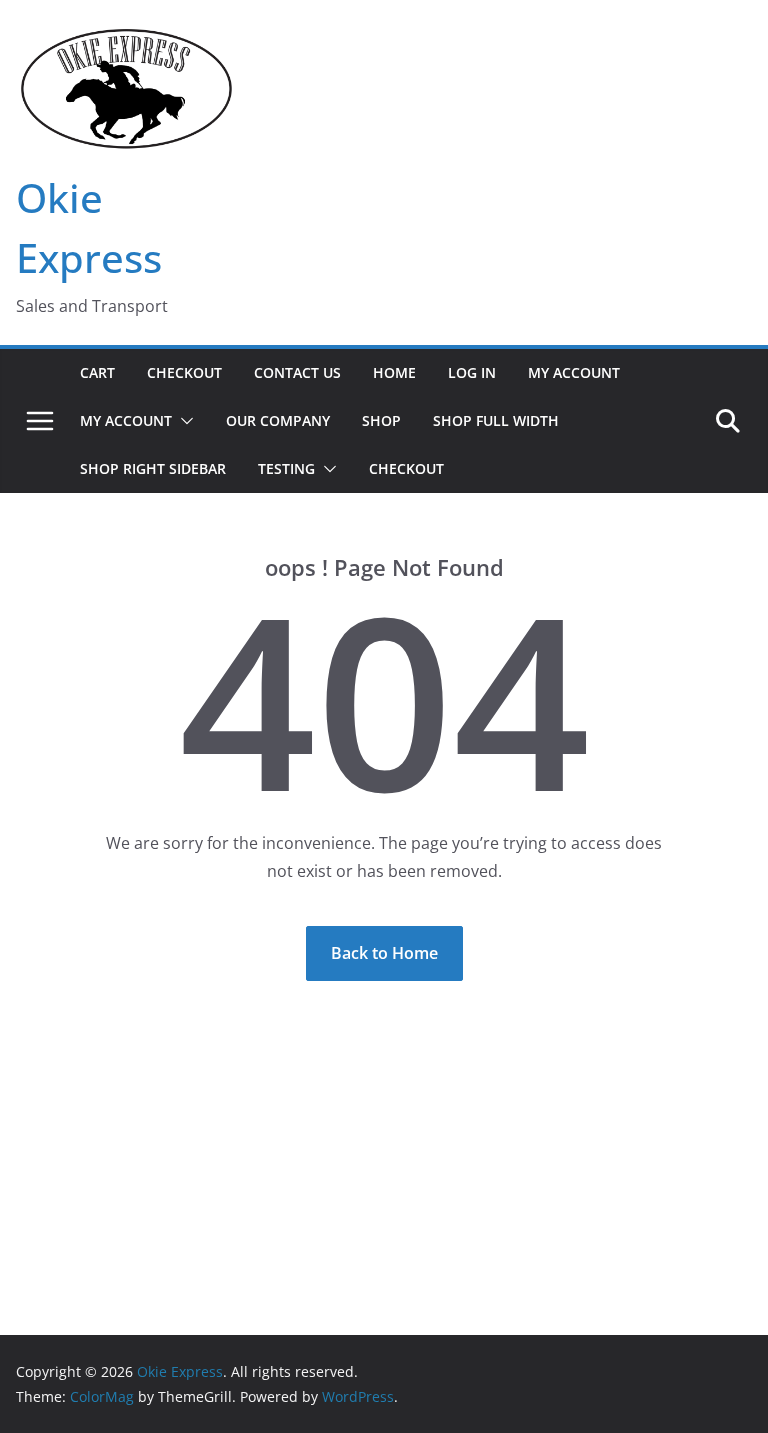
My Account (574, 372)
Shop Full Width (496, 420)
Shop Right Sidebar (153, 468)
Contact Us (297, 372)
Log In (472, 372)
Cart (97, 372)
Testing (286, 468)
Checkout (184, 372)
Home (394, 372)
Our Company (278, 420)
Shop (381, 420)
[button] (183, 421)
